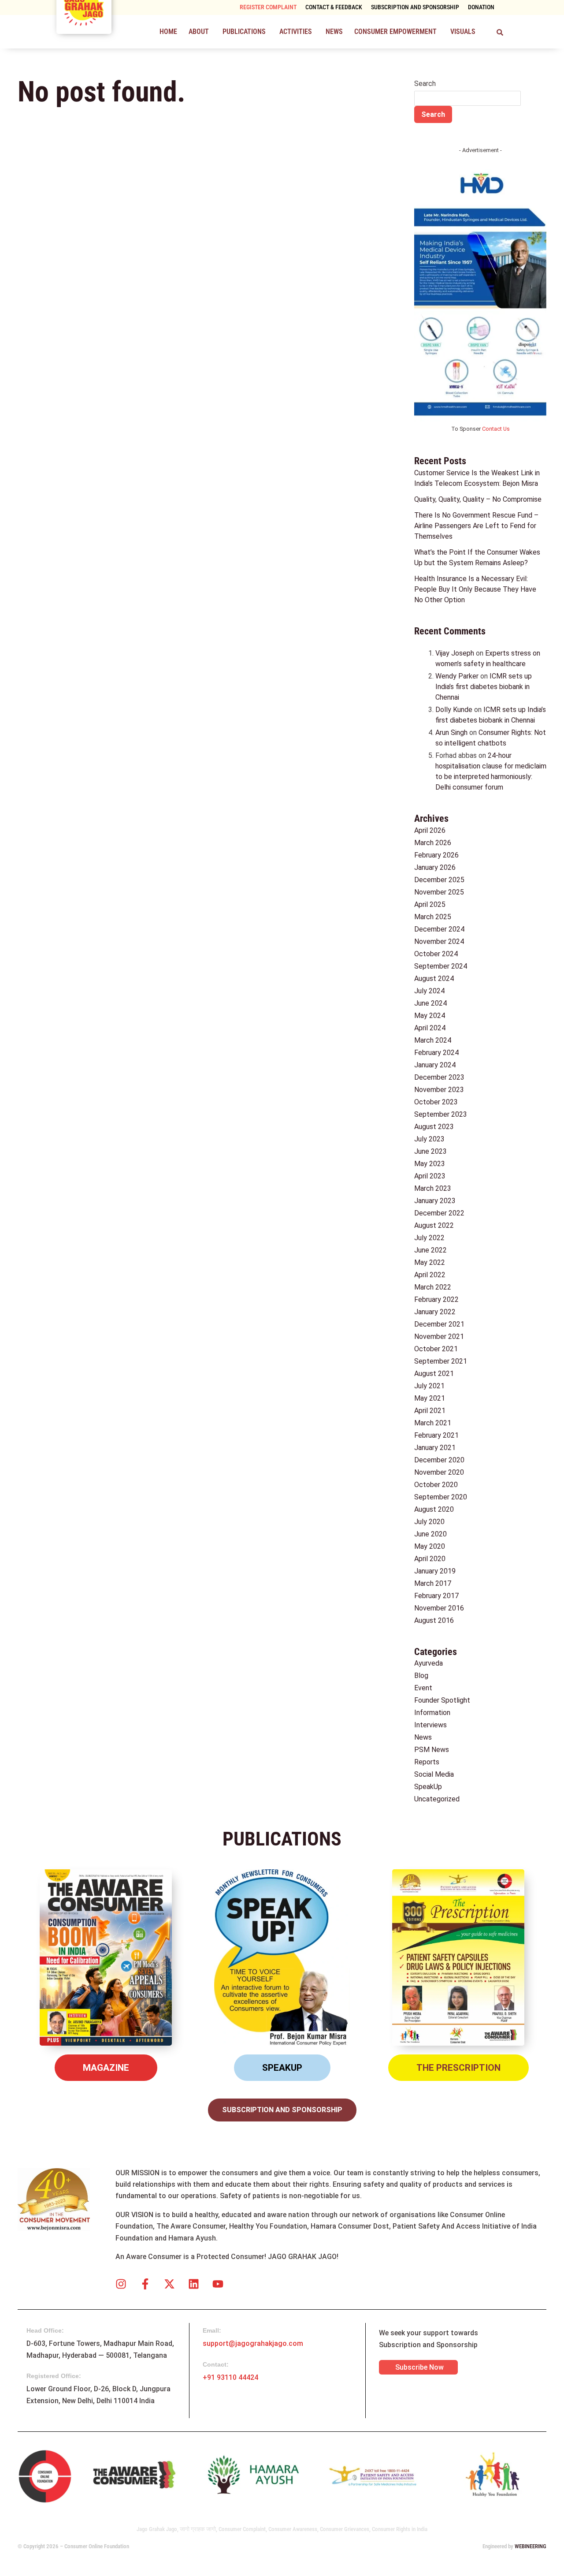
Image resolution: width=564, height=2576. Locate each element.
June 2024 (430, 1003)
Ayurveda (429, 1663)
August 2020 (434, 1509)
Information (432, 1713)
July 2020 (429, 1522)
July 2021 (429, 1386)
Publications (244, 32)
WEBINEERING (531, 2546)
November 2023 (439, 1090)
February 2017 (436, 1596)
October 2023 (436, 1102)
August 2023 (434, 1127)
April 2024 (430, 1028)
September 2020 (441, 1497)
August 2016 (434, 1620)
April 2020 (430, 1559)
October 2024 (436, 954)
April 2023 (430, 1176)
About (199, 32)
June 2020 (430, 1534)
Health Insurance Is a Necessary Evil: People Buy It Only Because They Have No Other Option (475, 589)
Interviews (430, 1725)
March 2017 (433, 1583)
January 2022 (435, 1312)
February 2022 (436, 1299)
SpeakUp (428, 1787)
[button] (200, 32)
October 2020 (436, 1485)
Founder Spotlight (442, 1700)
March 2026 (433, 843)
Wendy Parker (457, 676)
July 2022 (429, 1238)
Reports (427, 1762)
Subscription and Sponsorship (415, 7)
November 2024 (439, 941)
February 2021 (436, 1435)
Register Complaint (268, 7)
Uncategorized (437, 1799)
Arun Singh (451, 733)
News (334, 32)
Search (425, 84)
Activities (296, 32)
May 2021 (430, 1398)
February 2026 (436, 855)
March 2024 (433, 1040)
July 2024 (429, 991)
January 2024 (435, 1065)
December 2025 (439, 880)
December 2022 (439, 1213)
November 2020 (439, 1472)
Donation (481, 7)
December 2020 (439, 1460)
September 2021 (441, 1361)
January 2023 (435, 1201)
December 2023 (439, 1077)
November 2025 (439, 892)
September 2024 (441, 966)
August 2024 (434, 979)
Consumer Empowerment (395, 32)
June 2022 (430, 1250)
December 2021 (439, 1324)
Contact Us (496, 429)
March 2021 (433, 1423)
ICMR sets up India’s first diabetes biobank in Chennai (484, 687)
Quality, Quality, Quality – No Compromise (478, 499)
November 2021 (439, 1336)
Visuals (463, 32)
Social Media (434, 1774)
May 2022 (430, 1262)
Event (423, 1688)
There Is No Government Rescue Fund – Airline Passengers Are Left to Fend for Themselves (476, 526)
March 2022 (433, 1287)
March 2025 (433, 917)
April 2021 (430, 1411)
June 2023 (430, 1151)
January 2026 (435, 867)
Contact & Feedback (334, 7)
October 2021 (436, 1349)
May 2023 (430, 1164)
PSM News (432, 1750)
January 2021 (435, 1448)
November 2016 (439, 1608)
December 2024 (439, 929)
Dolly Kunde (454, 710)
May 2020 (430, 1546)
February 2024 (436, 1053)
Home (168, 32)
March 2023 (433, 1188)
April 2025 (430, 904)
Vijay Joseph (455, 653)
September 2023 (441, 1114)
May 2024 (430, 1016)
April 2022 (430, 1275)
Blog (421, 1676)
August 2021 (434, 1374)
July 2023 (429, 1139)
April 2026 (430, 830)
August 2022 (434, 1225)
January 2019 (435, 1571)
